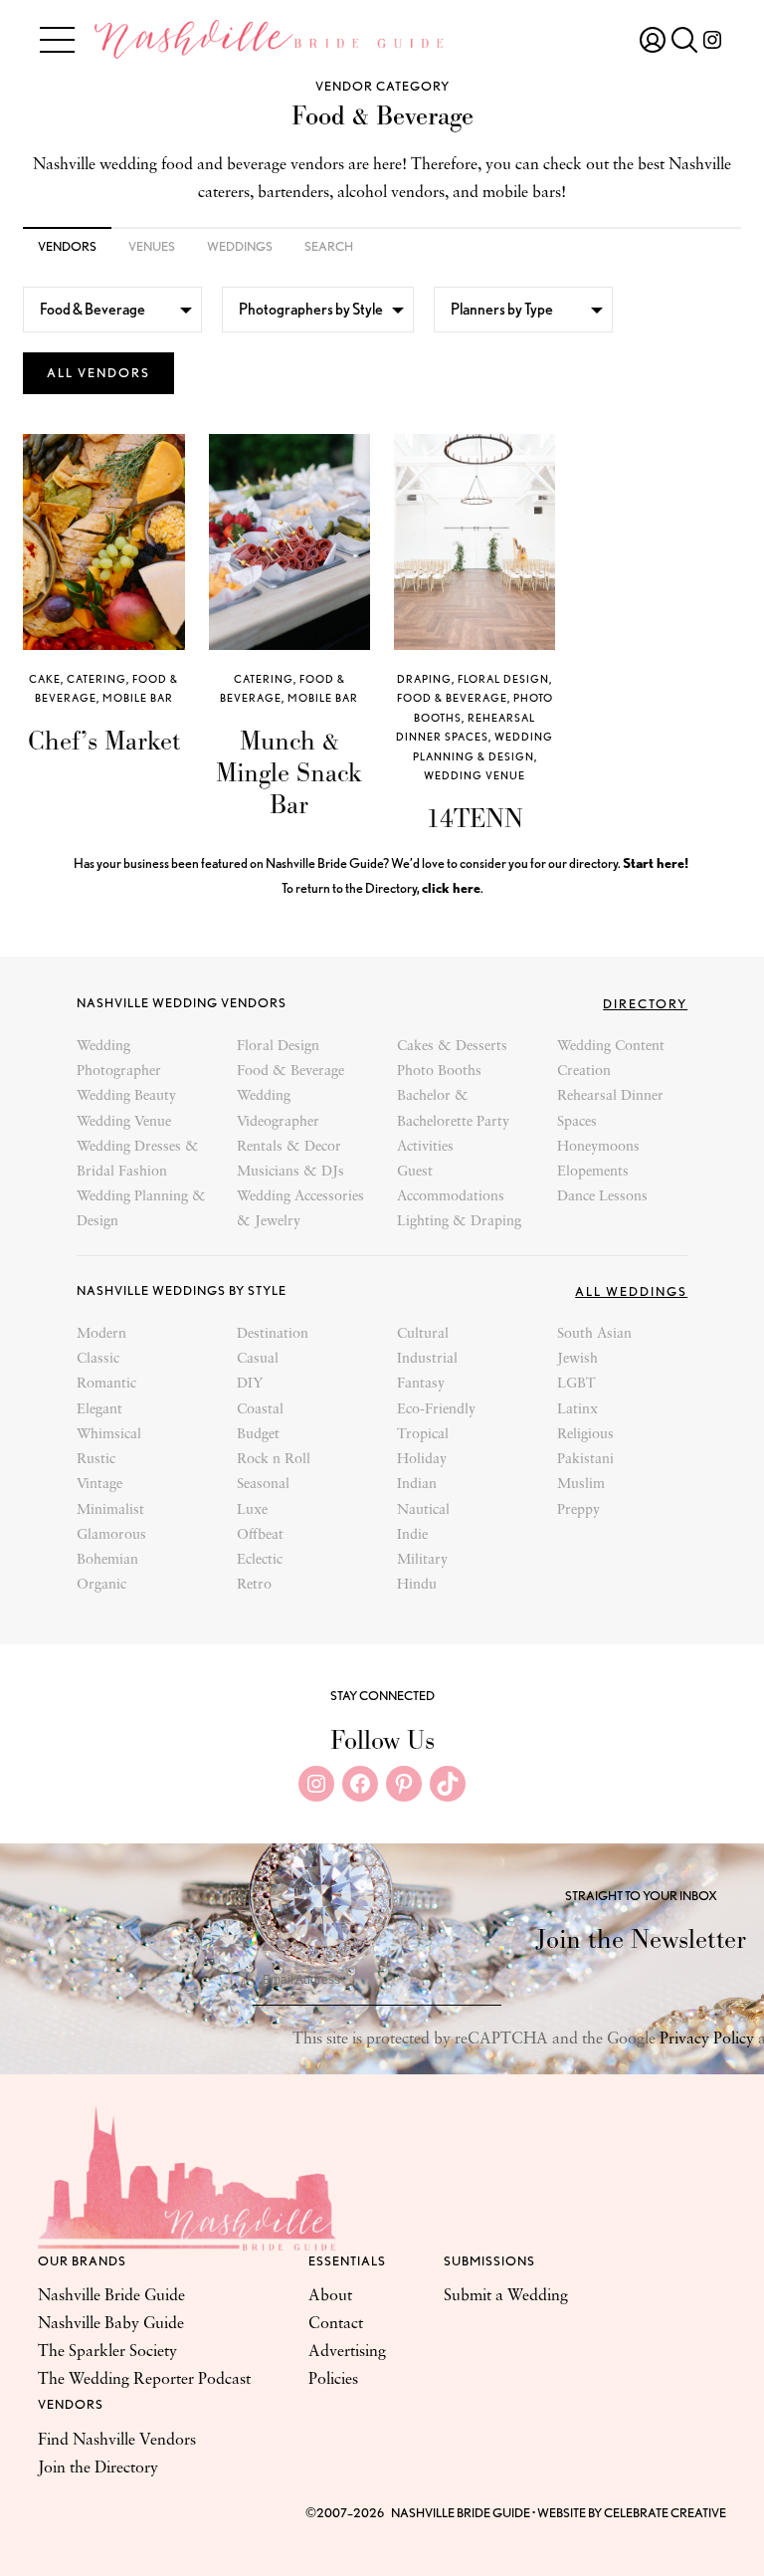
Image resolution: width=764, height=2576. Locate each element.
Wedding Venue (475, 775)
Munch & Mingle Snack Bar (289, 773)
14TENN (475, 818)
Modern (101, 1334)
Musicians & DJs (290, 1172)
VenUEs (152, 246)
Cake (45, 679)
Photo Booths (439, 1072)
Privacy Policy (707, 2039)
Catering (96, 679)
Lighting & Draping (459, 1222)
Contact (336, 2324)
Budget (258, 1435)
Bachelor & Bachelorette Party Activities (453, 1121)
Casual (258, 1359)
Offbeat (260, 1535)
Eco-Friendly (436, 1410)
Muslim (581, 1485)
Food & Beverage (452, 698)
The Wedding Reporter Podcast (144, 2380)
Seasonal (263, 1485)
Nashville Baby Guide (111, 2324)
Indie (412, 1535)
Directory (645, 1004)
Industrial (427, 1359)
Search (329, 246)
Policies (333, 2380)
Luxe (252, 1510)
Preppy (578, 1510)
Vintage (99, 1485)
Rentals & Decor (289, 1147)
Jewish (577, 1359)
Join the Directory (98, 2469)
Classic (98, 1359)
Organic (101, 1585)
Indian (417, 1485)
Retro (254, 1585)
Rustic (96, 1460)
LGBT (576, 1384)
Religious (585, 1435)
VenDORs (67, 246)
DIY (250, 1384)
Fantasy (421, 1384)
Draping (424, 679)
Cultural (423, 1334)
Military (422, 1560)
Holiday (422, 1460)
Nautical (423, 1510)
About (330, 2296)
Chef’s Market (104, 741)
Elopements (593, 1172)
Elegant (99, 1410)
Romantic (106, 1384)
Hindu (417, 1585)
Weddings (240, 246)
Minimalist (110, 1510)
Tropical (423, 1435)
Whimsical (109, 1435)
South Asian (594, 1334)
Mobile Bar (138, 698)
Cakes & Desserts (452, 1047)
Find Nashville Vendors (117, 2441)
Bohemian (107, 1560)
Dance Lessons (602, 1197)
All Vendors (98, 373)
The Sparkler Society (107, 2352)
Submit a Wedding (506, 2296)
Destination (273, 1334)
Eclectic (260, 1560)
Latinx (577, 1410)
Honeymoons (598, 1147)
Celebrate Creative (665, 2513)
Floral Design (503, 679)
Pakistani (585, 1460)
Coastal (260, 1410)
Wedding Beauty (126, 1096)
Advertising (347, 2352)
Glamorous (111, 1535)
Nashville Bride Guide (111, 2296)
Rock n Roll (274, 1460)
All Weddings (631, 1291)
